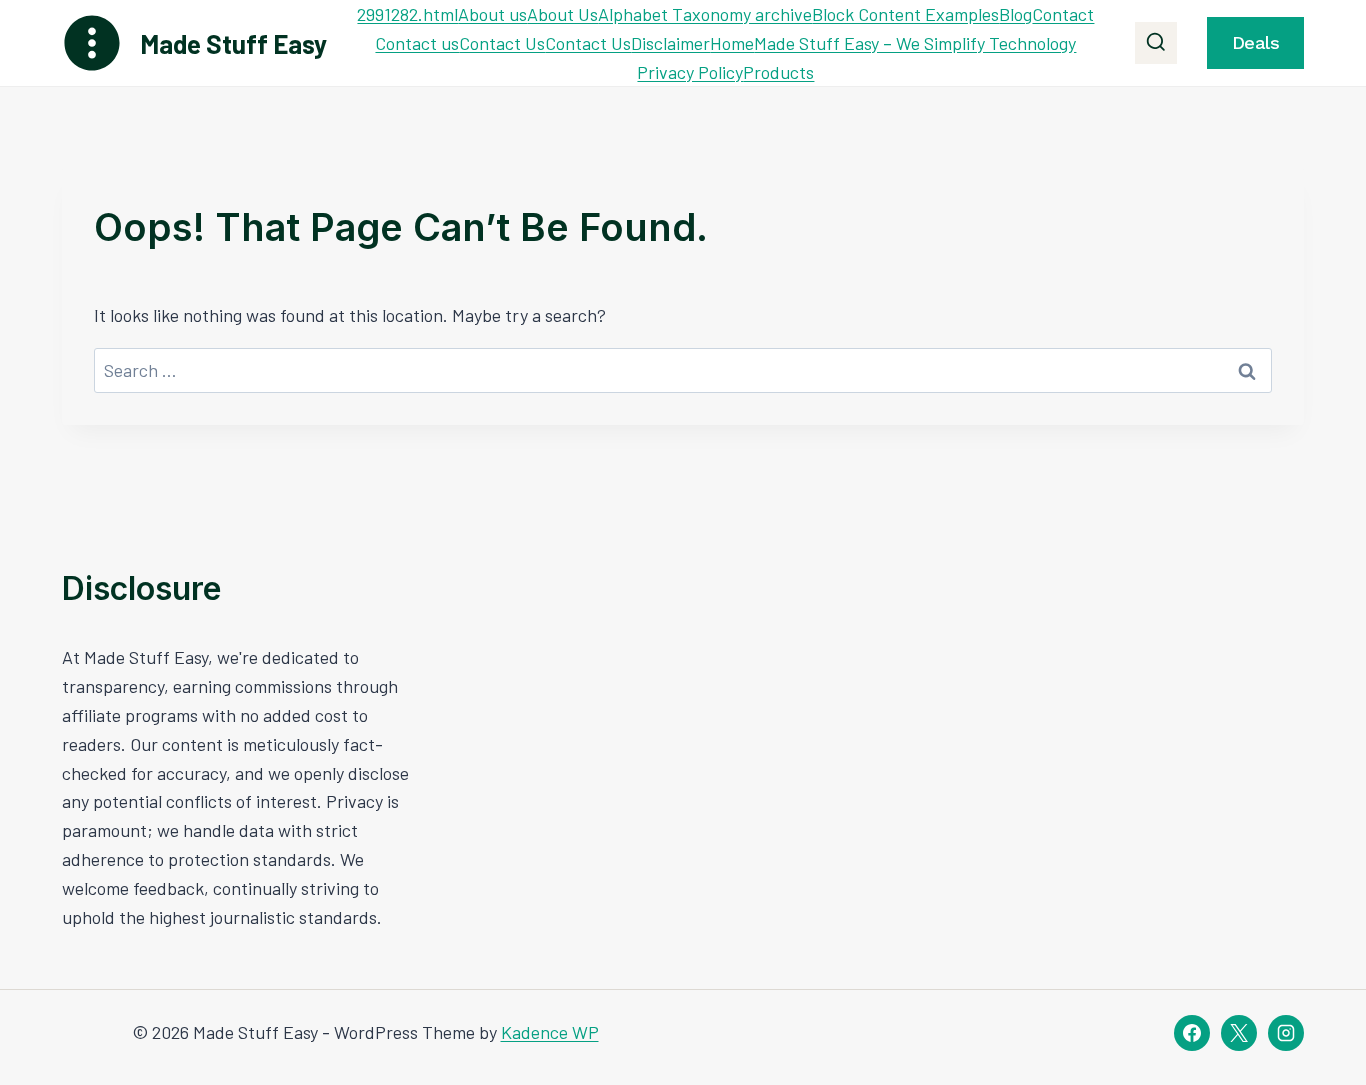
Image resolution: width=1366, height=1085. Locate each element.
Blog (1015, 14)
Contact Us (502, 43)
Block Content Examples (905, 14)
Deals (1256, 42)
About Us (562, 14)
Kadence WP (550, 1032)
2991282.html (407, 14)
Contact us (417, 43)
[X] (1239, 1033)
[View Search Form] (1156, 43)
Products (778, 72)
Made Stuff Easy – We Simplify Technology (915, 43)
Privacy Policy (690, 72)
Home (732, 43)
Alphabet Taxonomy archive (705, 14)
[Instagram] (1286, 1033)
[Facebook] (1192, 1033)
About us (492, 14)
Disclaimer (670, 43)
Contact (1063, 14)
